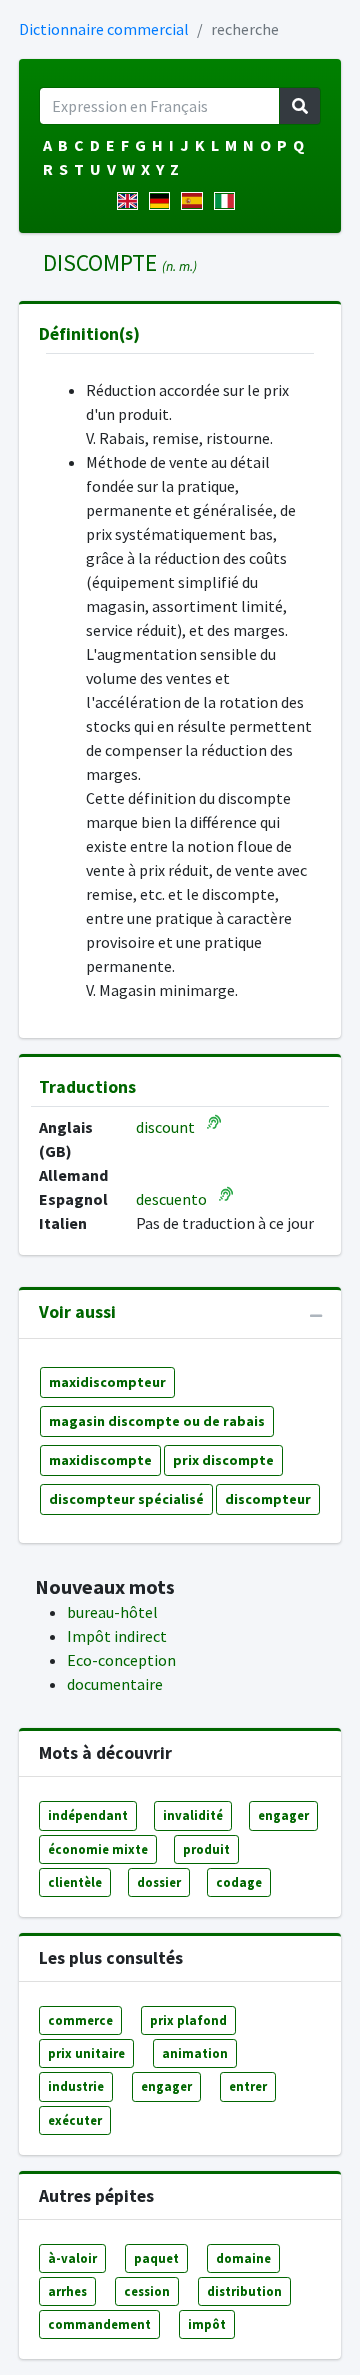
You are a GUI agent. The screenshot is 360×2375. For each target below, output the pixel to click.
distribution (244, 2291)
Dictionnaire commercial (104, 29)
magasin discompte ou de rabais (157, 1421)
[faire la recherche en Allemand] (163, 201)
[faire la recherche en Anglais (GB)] (131, 201)
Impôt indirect (117, 1636)
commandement (99, 2324)
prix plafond (188, 2020)
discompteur (268, 1499)
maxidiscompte (100, 1460)
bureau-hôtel (112, 1612)
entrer (248, 2086)
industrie (76, 2086)
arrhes (67, 2291)
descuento (171, 1199)
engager (283, 1815)
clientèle (75, 1882)
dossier (159, 1882)
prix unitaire (86, 2053)
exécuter (75, 2120)
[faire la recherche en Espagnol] (195, 201)
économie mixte (98, 1849)
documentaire (115, 1684)
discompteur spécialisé (126, 1499)
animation (195, 2053)
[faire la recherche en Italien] (228, 201)
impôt (207, 2324)
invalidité (193, 1815)
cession (147, 2291)
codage (239, 1882)
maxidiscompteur (107, 1382)
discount (165, 1127)
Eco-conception (121, 1660)
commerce (80, 2020)
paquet (156, 2258)
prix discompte (223, 1460)
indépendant (88, 1815)
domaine (243, 2258)
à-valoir (72, 2258)
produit (206, 1849)
